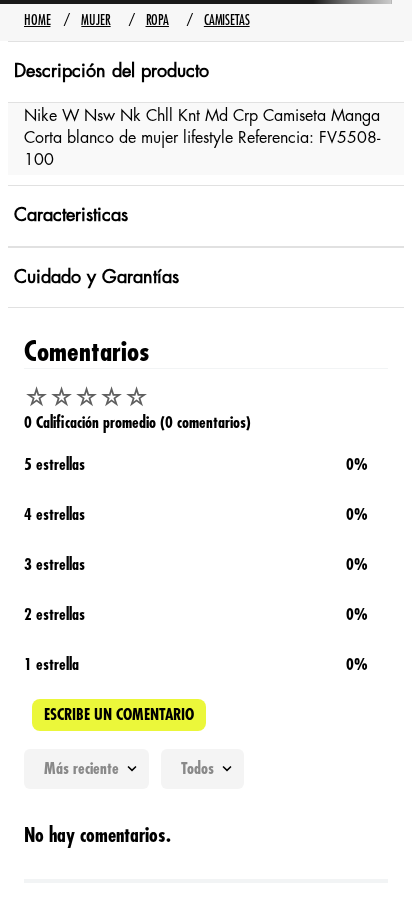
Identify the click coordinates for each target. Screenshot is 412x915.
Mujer (95, 20)
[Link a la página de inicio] (37, 20)
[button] (206, 715)
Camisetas (227, 20)
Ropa (157, 20)
